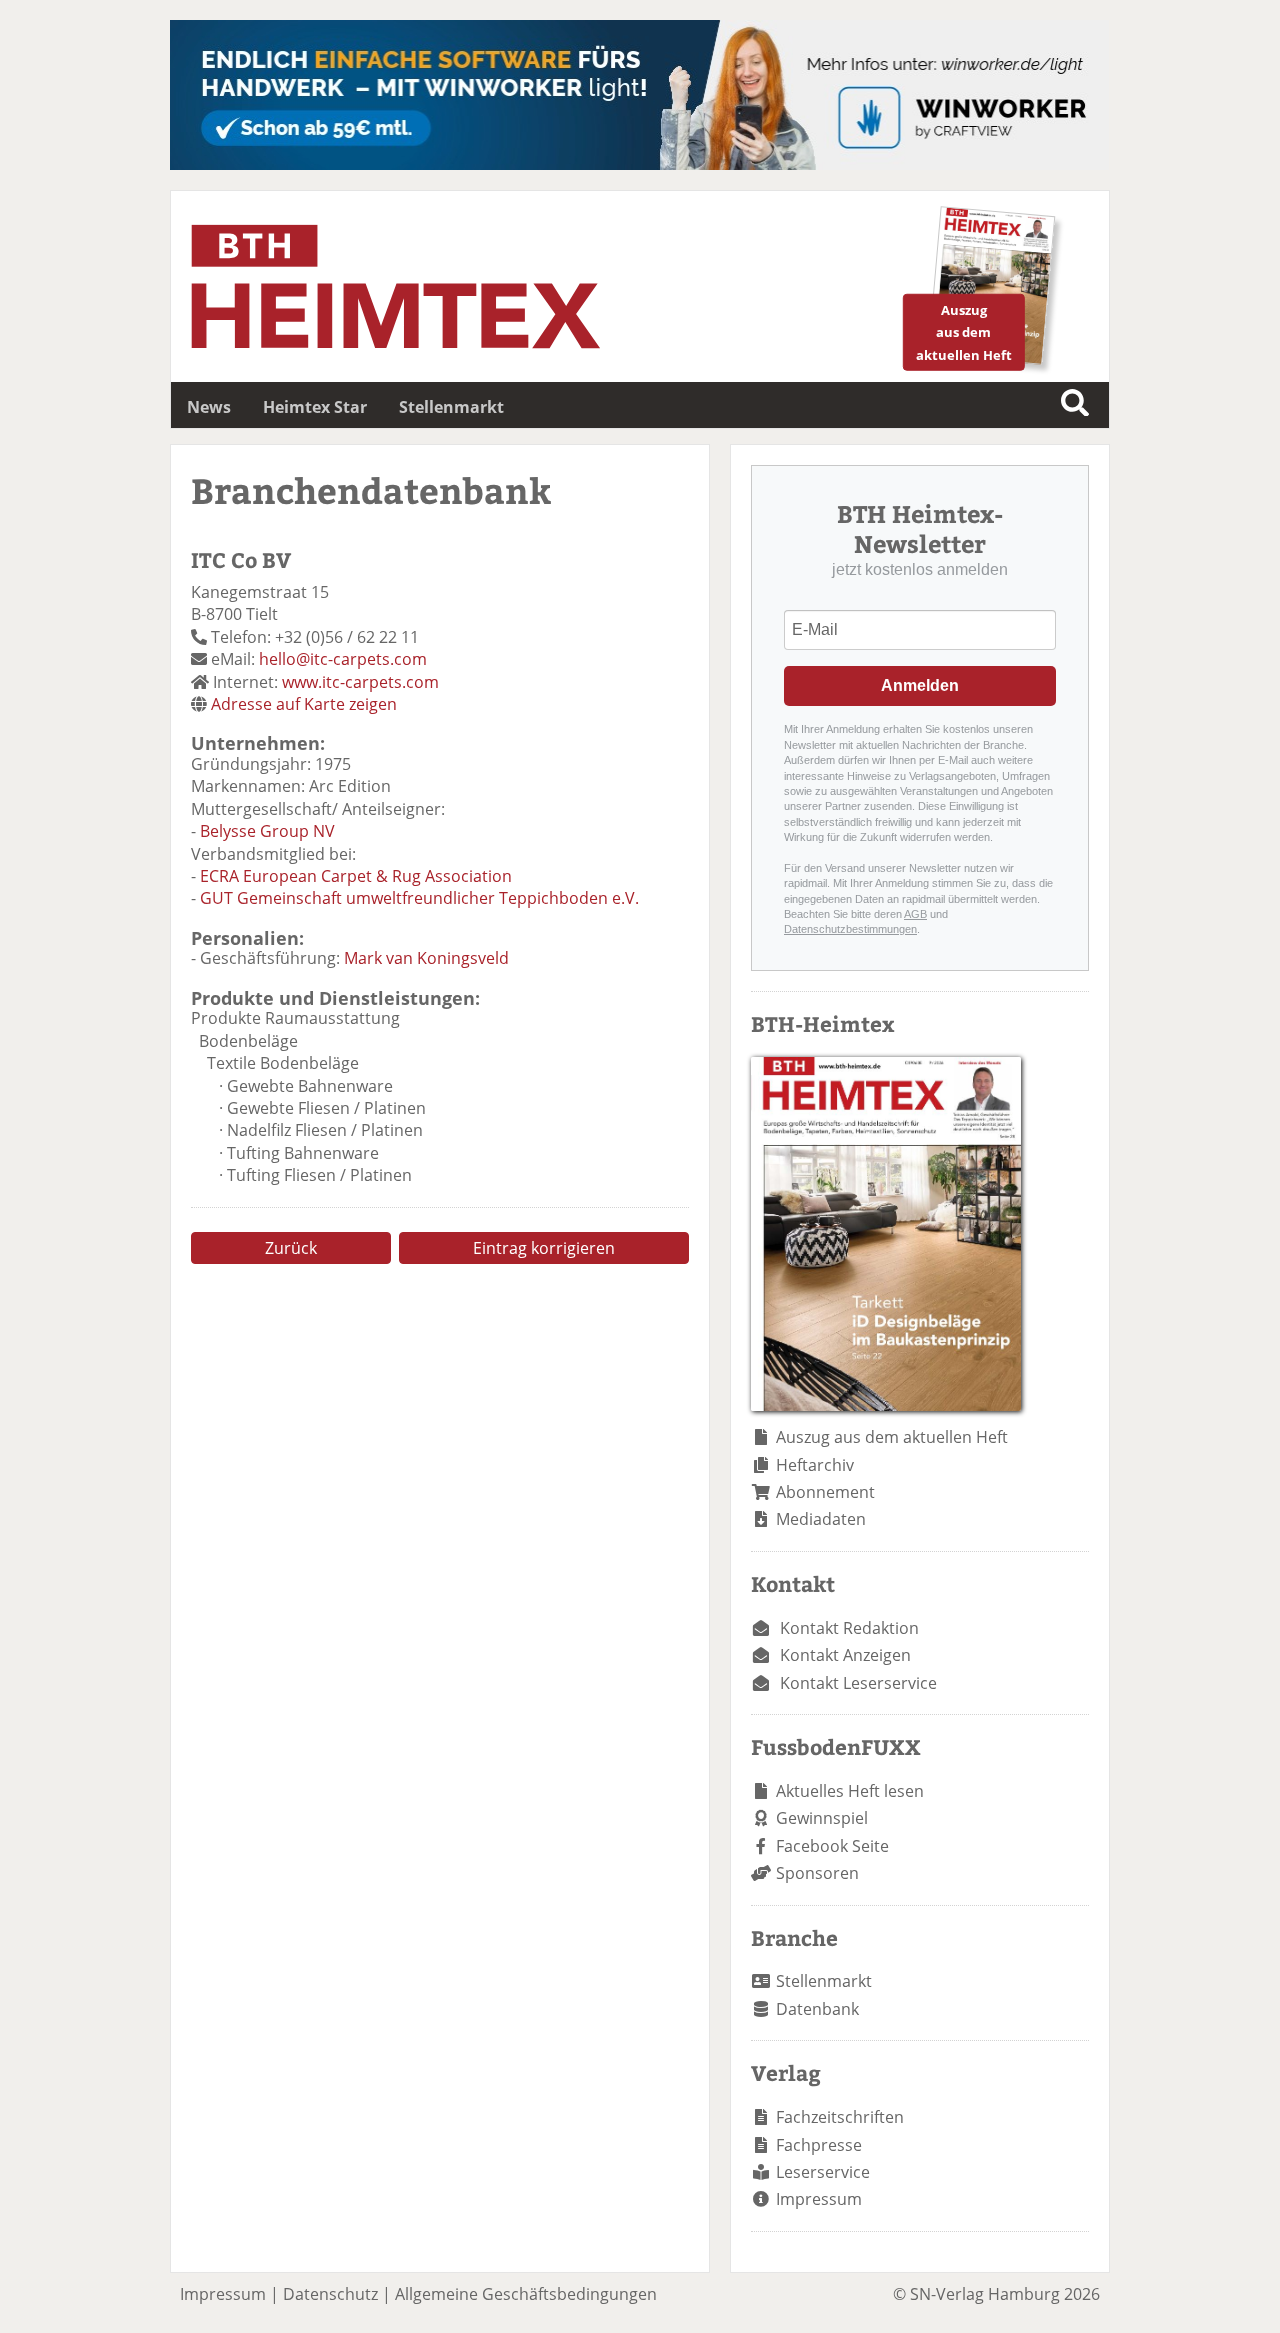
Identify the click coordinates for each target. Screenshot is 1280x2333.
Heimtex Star (315, 407)
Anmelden (920, 685)
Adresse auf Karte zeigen (304, 704)
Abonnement (825, 1492)
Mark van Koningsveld (426, 958)
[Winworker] (639, 164)
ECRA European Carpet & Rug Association (356, 876)
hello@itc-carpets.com (343, 659)
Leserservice (823, 2172)
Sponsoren (817, 1873)
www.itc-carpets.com (360, 682)
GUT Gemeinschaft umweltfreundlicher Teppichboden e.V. (419, 898)
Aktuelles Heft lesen (850, 1791)
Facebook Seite (832, 1846)
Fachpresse (819, 2145)
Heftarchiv (815, 1465)
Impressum (819, 2199)
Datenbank (817, 2009)
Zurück (291, 1248)
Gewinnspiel (822, 1818)
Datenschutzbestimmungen (850, 929)
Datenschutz (330, 2294)
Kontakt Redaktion (849, 1628)
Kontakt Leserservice (858, 1683)
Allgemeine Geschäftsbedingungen (526, 2294)
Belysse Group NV (267, 831)
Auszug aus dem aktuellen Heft (892, 1437)
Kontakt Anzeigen (845, 1655)
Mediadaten (821, 1519)
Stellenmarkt (451, 407)
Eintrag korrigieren (544, 1248)
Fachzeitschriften (840, 2117)
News (209, 407)
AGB (915, 914)
